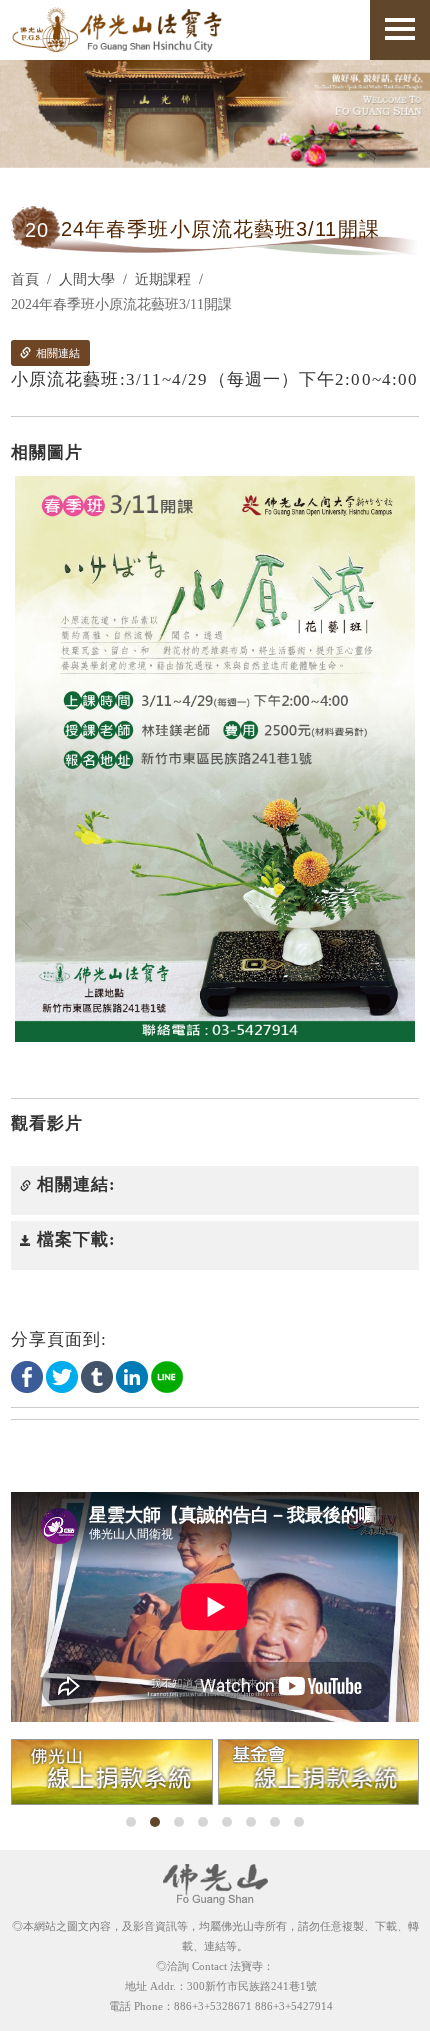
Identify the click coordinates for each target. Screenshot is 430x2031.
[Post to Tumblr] (97, 1375)
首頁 (25, 279)
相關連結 (56, 353)
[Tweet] (62, 1375)
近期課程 (163, 279)
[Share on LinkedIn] (132, 1375)
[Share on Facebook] (27, 1375)
